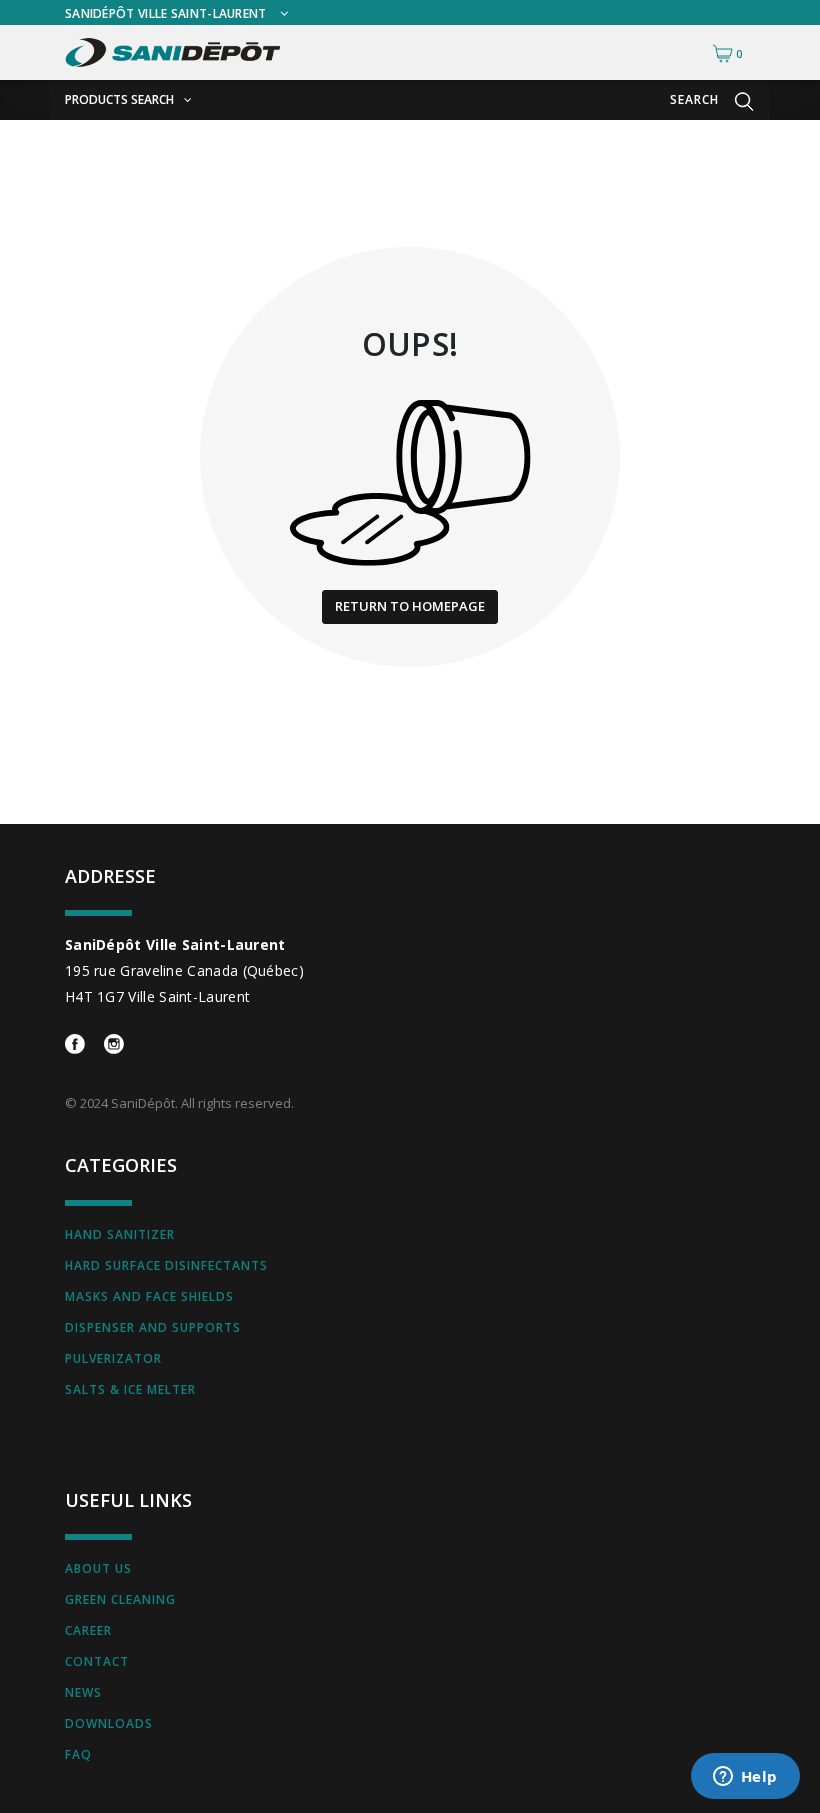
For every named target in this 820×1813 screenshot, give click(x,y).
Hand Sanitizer (120, 1234)
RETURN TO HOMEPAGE (410, 606)
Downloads (109, 1723)
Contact (97, 1661)
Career (88, 1630)
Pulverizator (113, 1358)
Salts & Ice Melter (130, 1389)
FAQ (78, 1754)
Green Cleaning (120, 1599)
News (83, 1692)
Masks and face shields (149, 1296)
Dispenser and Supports (153, 1327)
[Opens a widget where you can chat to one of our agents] (745, 1778)
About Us (98, 1568)
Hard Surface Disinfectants (166, 1265)
